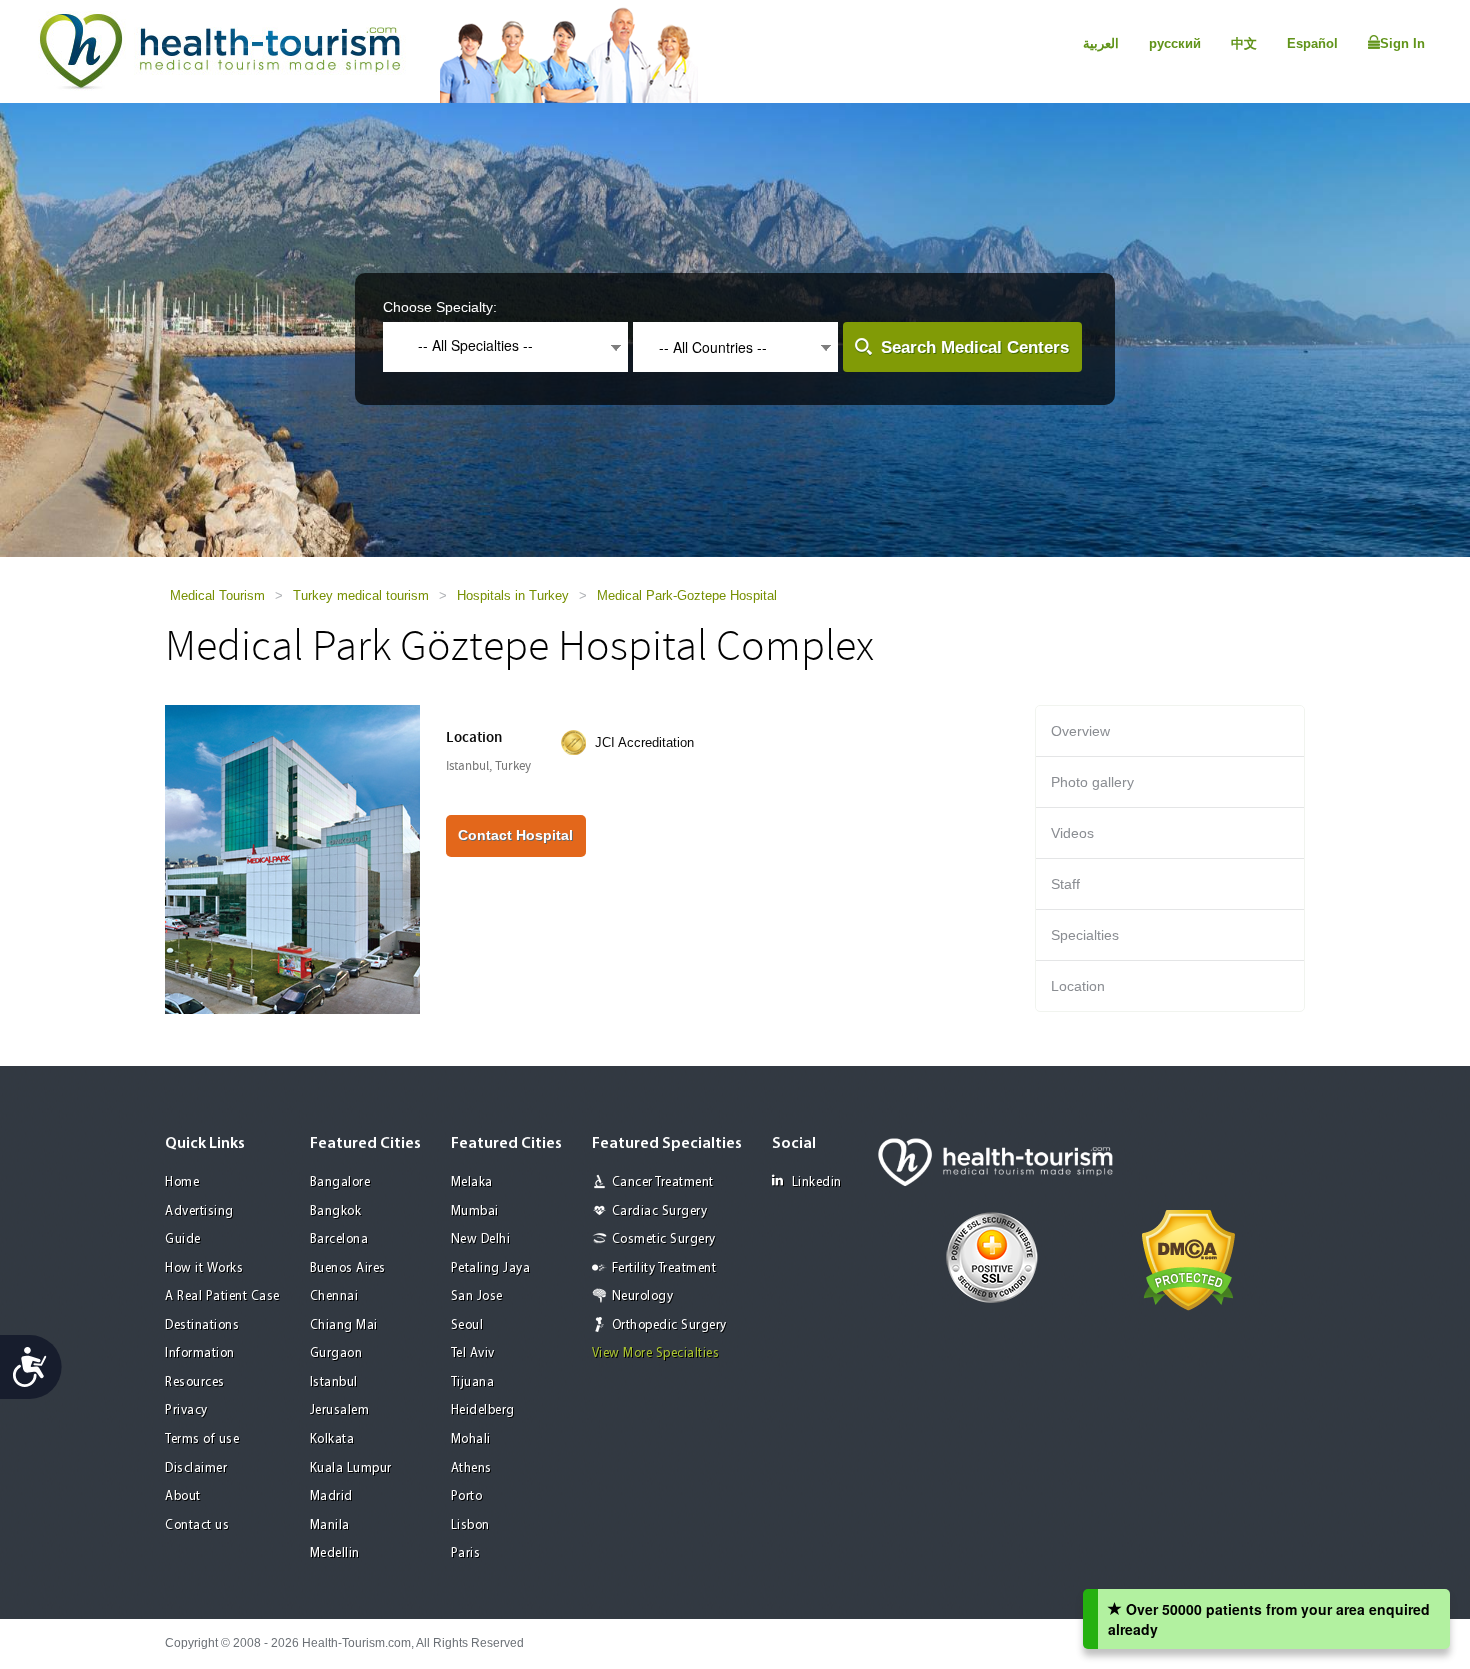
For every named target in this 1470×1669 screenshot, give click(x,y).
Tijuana (473, 1382)
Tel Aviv (473, 1353)
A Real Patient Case (222, 1296)
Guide (183, 1239)
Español (1312, 43)
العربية (1101, 43)
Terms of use (202, 1439)
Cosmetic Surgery (664, 1239)
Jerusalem (340, 1410)
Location (1078, 986)
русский (1175, 43)
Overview (1080, 731)
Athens (471, 1468)
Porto (467, 1496)
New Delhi (481, 1239)
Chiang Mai (344, 1325)
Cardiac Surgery (660, 1211)
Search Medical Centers (975, 347)
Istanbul (334, 1382)
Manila (330, 1525)
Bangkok (336, 1211)
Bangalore (340, 1182)
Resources (195, 1382)
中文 (1244, 43)
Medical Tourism (217, 595)
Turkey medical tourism (361, 595)
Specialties (1085, 935)
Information (200, 1353)
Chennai (334, 1296)
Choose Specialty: (440, 307)
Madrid (331, 1496)
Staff (1065, 884)
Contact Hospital (515, 835)
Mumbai (475, 1211)
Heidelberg (483, 1410)
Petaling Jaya (491, 1268)
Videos (1072, 833)
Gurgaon (336, 1353)
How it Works (204, 1268)
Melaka (472, 1182)
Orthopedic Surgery (669, 1325)
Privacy (186, 1410)
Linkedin (817, 1182)
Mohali (471, 1439)
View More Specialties (656, 1353)
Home (182, 1182)
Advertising (199, 1211)
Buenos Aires (348, 1268)
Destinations (202, 1325)
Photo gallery (1092, 782)
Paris (466, 1553)
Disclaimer (196, 1468)
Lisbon (470, 1525)
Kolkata (332, 1439)
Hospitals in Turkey (513, 595)
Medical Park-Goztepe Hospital (687, 595)
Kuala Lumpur (351, 1468)
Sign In (1402, 43)
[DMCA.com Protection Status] (1188, 1259)
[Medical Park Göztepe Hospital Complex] (292, 858)
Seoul (467, 1325)
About (183, 1496)
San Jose (477, 1296)
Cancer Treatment (663, 1182)
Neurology (643, 1296)
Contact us (197, 1525)
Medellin (335, 1553)
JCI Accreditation (644, 742)
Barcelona (339, 1239)
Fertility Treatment (664, 1268)
